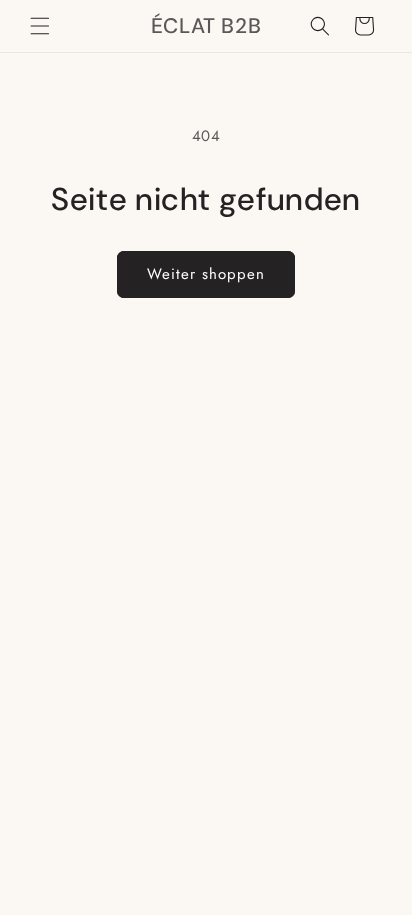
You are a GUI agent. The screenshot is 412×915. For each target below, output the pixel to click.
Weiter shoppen (206, 274)
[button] (40, 26)
